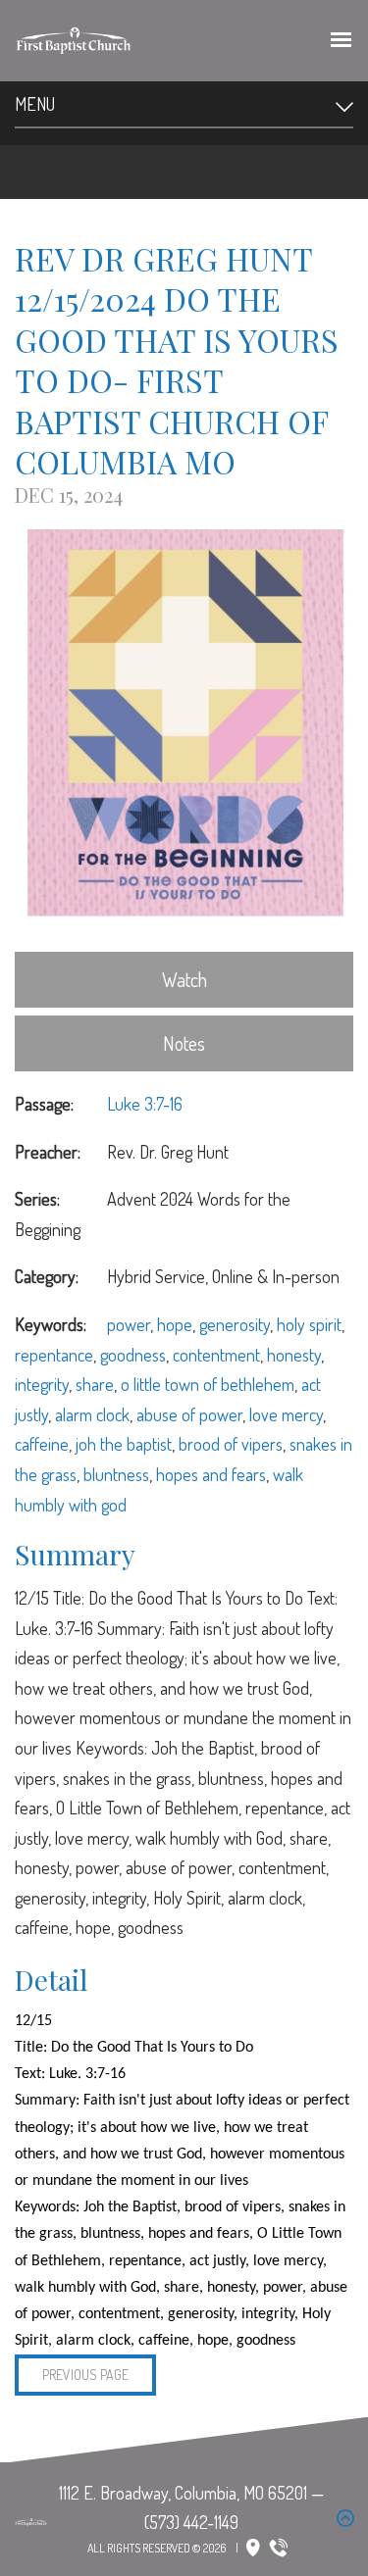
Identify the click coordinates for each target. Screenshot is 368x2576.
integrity (42, 1384)
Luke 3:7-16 (145, 1104)
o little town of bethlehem (208, 1384)
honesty (294, 1355)
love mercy (286, 1414)
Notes (184, 1043)
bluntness (116, 1474)
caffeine (42, 1444)
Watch (184, 979)
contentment (216, 1355)
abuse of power (189, 1414)
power (129, 1324)
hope (175, 1324)
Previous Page (85, 2375)
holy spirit (309, 1324)
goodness (133, 1355)
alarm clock (92, 1414)
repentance (54, 1355)
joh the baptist (124, 1444)
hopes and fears (211, 1474)
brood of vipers (231, 1444)
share (95, 1384)
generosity (235, 1324)
